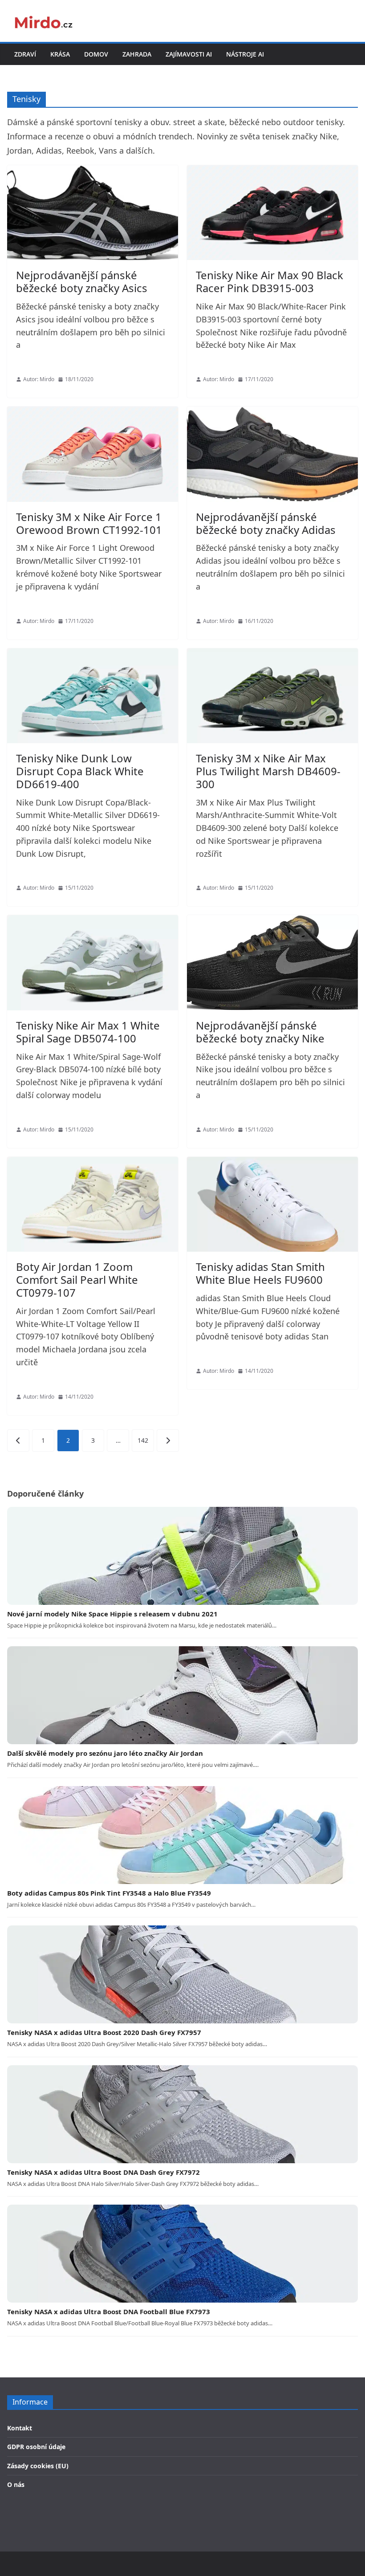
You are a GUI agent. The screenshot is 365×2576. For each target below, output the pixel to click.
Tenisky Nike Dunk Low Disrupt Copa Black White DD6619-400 (80, 771)
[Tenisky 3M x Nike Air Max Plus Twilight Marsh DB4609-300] (272, 696)
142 (143, 1440)
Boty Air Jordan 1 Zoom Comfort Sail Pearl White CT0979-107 (77, 1280)
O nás (16, 2484)
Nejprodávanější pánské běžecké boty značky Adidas (266, 523)
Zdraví (25, 54)
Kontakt (20, 2428)
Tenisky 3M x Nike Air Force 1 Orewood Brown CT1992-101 (89, 523)
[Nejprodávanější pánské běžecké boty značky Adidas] (272, 454)
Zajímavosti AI (189, 54)
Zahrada (137, 54)
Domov (96, 54)
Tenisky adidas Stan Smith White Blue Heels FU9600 (260, 1273)
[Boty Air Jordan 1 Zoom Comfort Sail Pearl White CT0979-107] (93, 1205)
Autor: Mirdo (39, 379)
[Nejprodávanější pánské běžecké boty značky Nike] (272, 963)
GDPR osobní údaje (36, 2447)
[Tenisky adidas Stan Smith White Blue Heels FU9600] (272, 1205)
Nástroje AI (245, 54)
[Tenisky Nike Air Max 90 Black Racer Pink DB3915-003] (272, 213)
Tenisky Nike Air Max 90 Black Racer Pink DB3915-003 (270, 281)
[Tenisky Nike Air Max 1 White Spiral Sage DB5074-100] (93, 963)
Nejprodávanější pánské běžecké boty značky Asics (82, 281)
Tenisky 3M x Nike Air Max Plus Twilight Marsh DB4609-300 (268, 771)
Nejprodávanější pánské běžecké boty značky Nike (260, 1032)
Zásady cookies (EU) (38, 2466)
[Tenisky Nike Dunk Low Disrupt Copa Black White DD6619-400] (93, 696)
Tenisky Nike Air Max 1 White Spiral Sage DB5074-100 (88, 1032)
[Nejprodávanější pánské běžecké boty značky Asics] (93, 213)
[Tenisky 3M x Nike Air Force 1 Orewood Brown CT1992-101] (93, 454)
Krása (60, 54)
